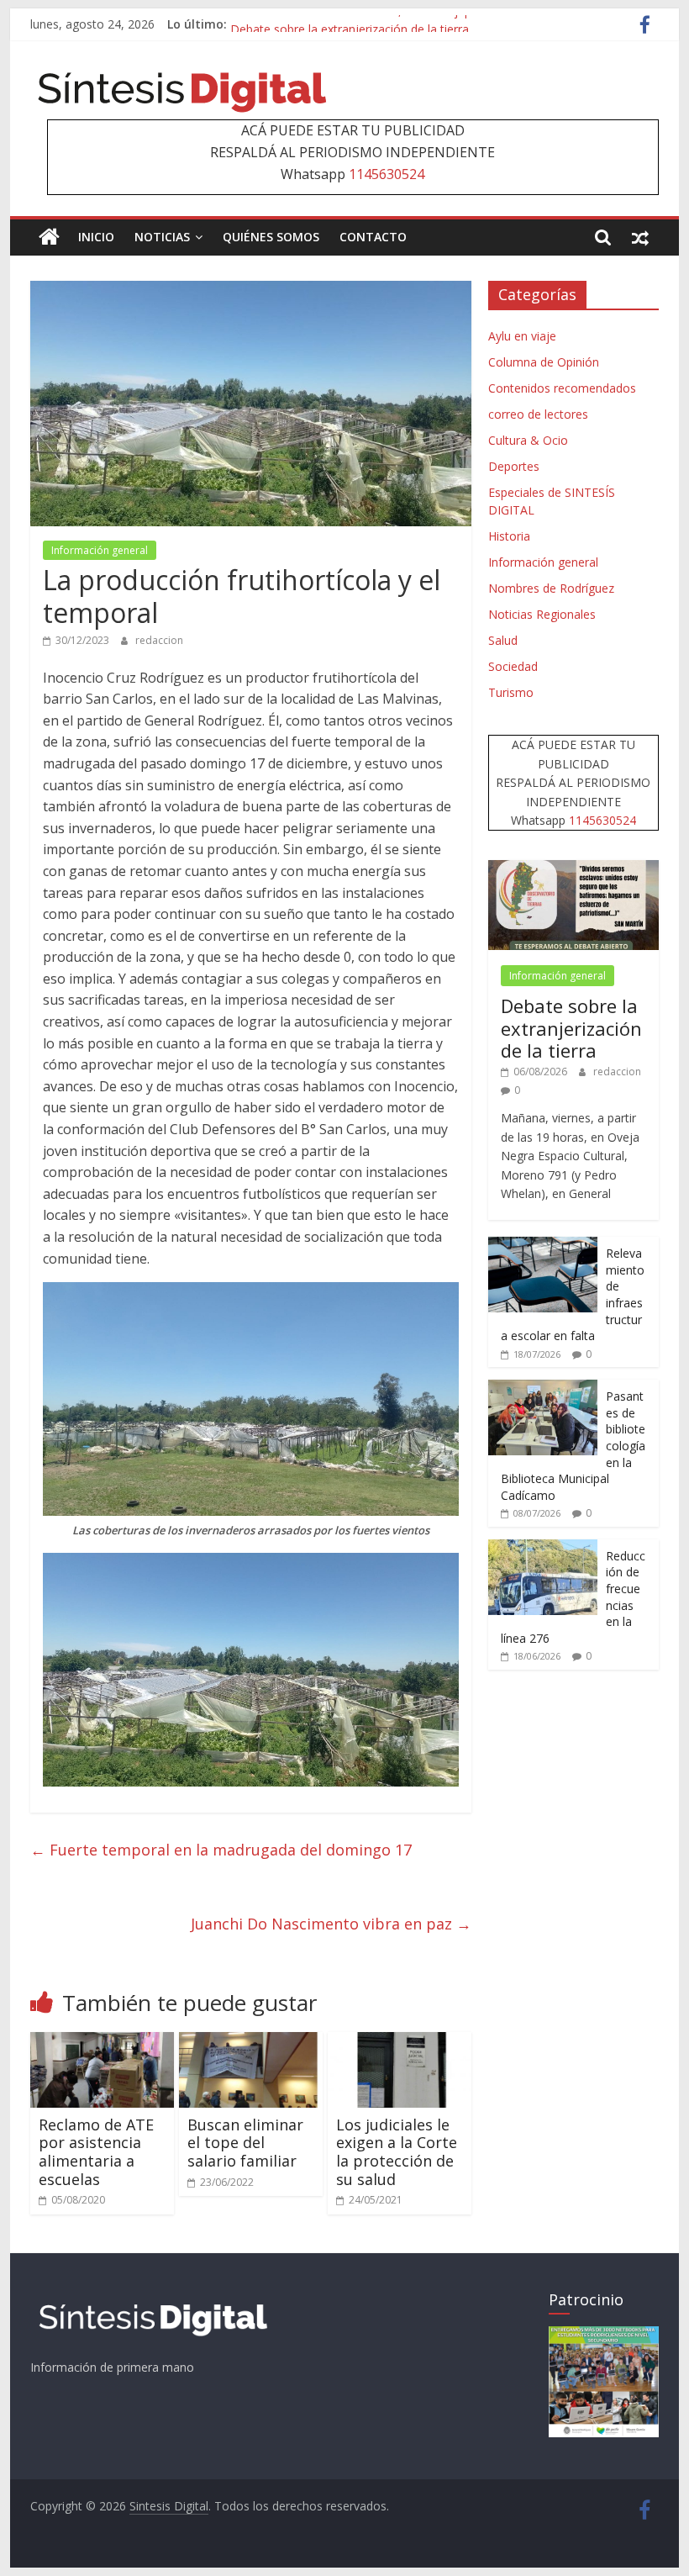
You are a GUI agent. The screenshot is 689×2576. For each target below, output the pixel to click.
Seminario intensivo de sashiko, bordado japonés (364, 24)
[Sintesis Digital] (49, 237)
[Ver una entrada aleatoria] (640, 237)
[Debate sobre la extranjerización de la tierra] (573, 869)
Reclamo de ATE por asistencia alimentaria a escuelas (96, 2152)
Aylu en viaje (522, 336)
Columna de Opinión (544, 362)
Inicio (96, 237)
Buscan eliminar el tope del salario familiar (245, 2143)
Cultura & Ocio (528, 440)
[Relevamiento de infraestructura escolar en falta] (543, 1246)
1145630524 (387, 174)
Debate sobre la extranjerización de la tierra (571, 1028)
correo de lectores (538, 414)
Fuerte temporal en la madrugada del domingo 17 (221, 1850)
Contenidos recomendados (562, 388)
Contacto (373, 237)
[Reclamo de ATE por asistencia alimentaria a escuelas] (102, 2042)
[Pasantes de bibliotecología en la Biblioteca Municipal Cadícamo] (543, 1388)
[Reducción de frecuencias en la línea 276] (543, 1548)
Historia (509, 536)
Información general (100, 550)
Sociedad (513, 666)
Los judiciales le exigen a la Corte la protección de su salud (397, 2152)
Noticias (162, 237)
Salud (503, 640)
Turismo (511, 692)
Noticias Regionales (542, 614)
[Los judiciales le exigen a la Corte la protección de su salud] (400, 2042)
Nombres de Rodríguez (551, 588)
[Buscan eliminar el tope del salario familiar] (251, 2042)
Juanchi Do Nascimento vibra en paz (331, 1924)
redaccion (159, 640)
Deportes (514, 466)
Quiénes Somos (271, 237)
